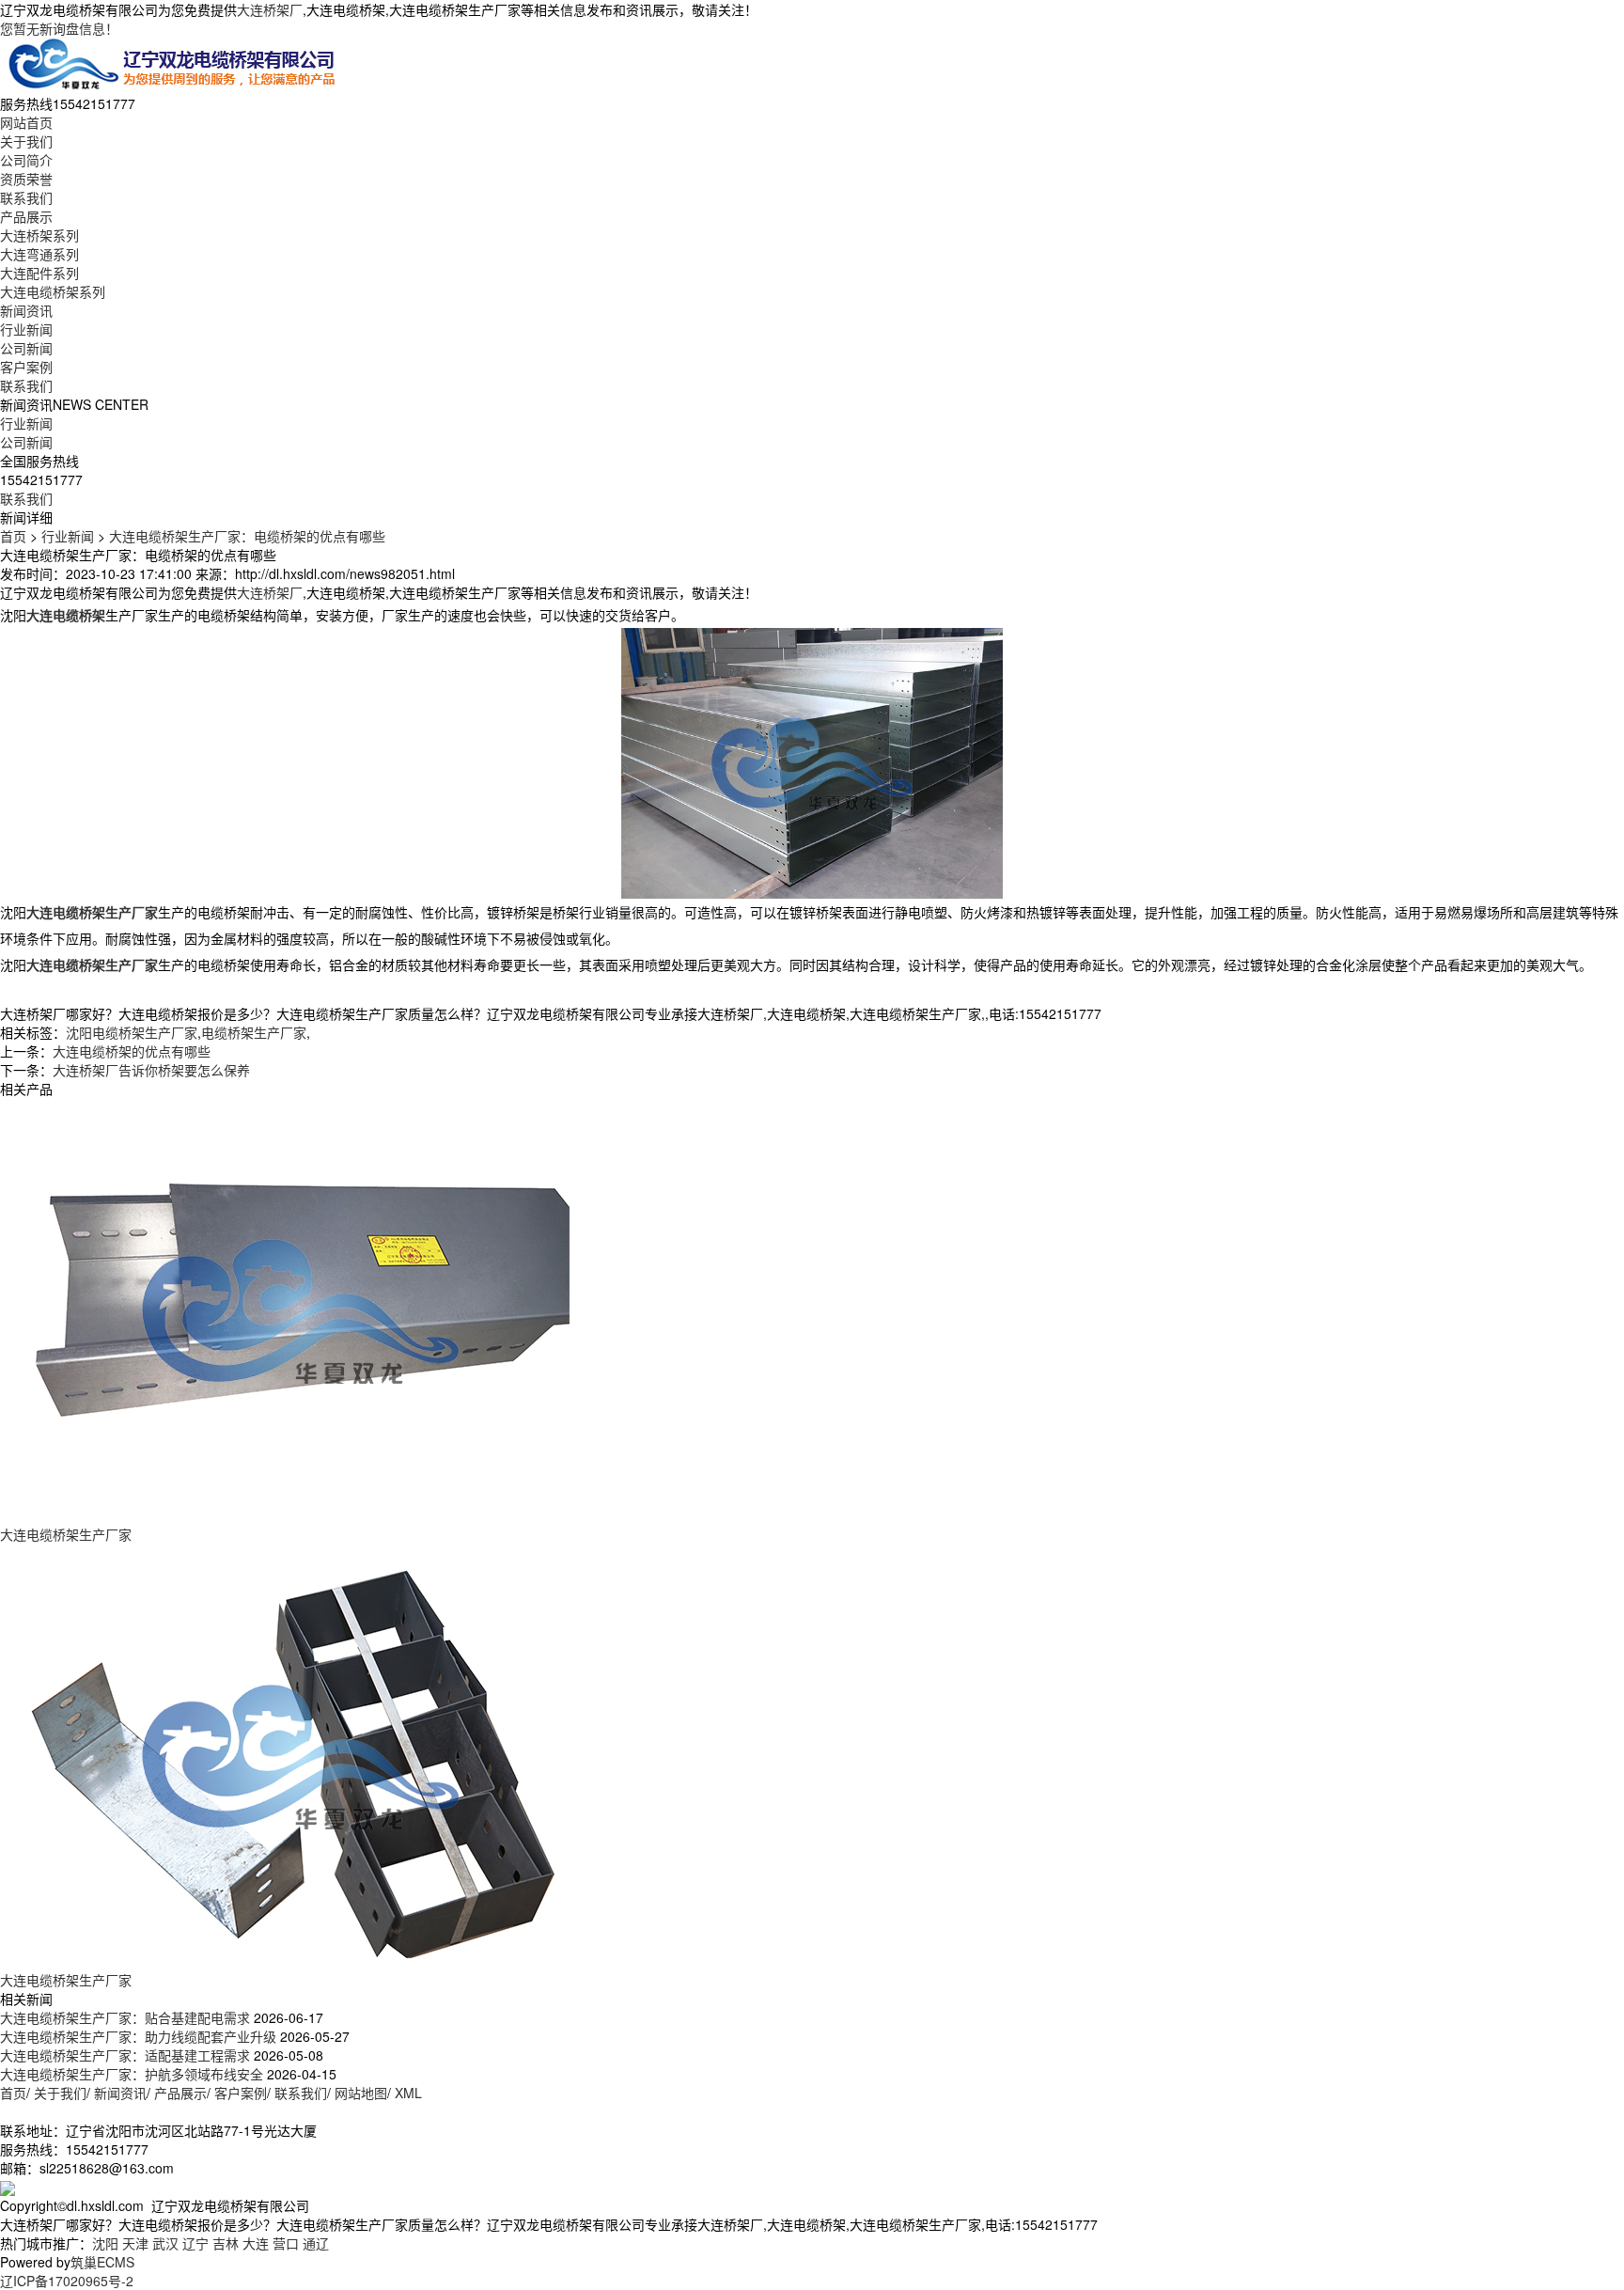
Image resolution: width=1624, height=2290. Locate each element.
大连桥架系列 (39, 235)
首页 (13, 536)
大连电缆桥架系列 (53, 291)
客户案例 (26, 367)
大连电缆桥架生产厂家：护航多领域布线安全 (132, 2074)
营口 (286, 2243)
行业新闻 (26, 329)
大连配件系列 (39, 273)
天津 (135, 2243)
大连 (256, 2243)
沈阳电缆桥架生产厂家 (132, 1032)
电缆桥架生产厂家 (254, 1032)
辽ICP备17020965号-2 (67, 2281)
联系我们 (26, 197)
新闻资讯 (26, 310)
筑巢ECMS (102, 2262)
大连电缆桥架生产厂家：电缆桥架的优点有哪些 (247, 536)
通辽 (316, 2243)
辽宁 (195, 2243)
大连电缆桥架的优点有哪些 (132, 1051)
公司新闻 (26, 348)
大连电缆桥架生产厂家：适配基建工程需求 (125, 2055)
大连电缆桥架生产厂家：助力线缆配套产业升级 (138, 2036)
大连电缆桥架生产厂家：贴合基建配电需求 (125, 2017)
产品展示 (26, 216)
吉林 (226, 2243)
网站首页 (26, 122)
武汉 (165, 2243)
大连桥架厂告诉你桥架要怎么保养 (151, 1070)
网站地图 (361, 2093)
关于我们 (26, 141)
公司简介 (26, 160)
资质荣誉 (26, 179)
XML (408, 2093)
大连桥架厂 (270, 9)
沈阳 (105, 2243)
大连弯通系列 (39, 254)
